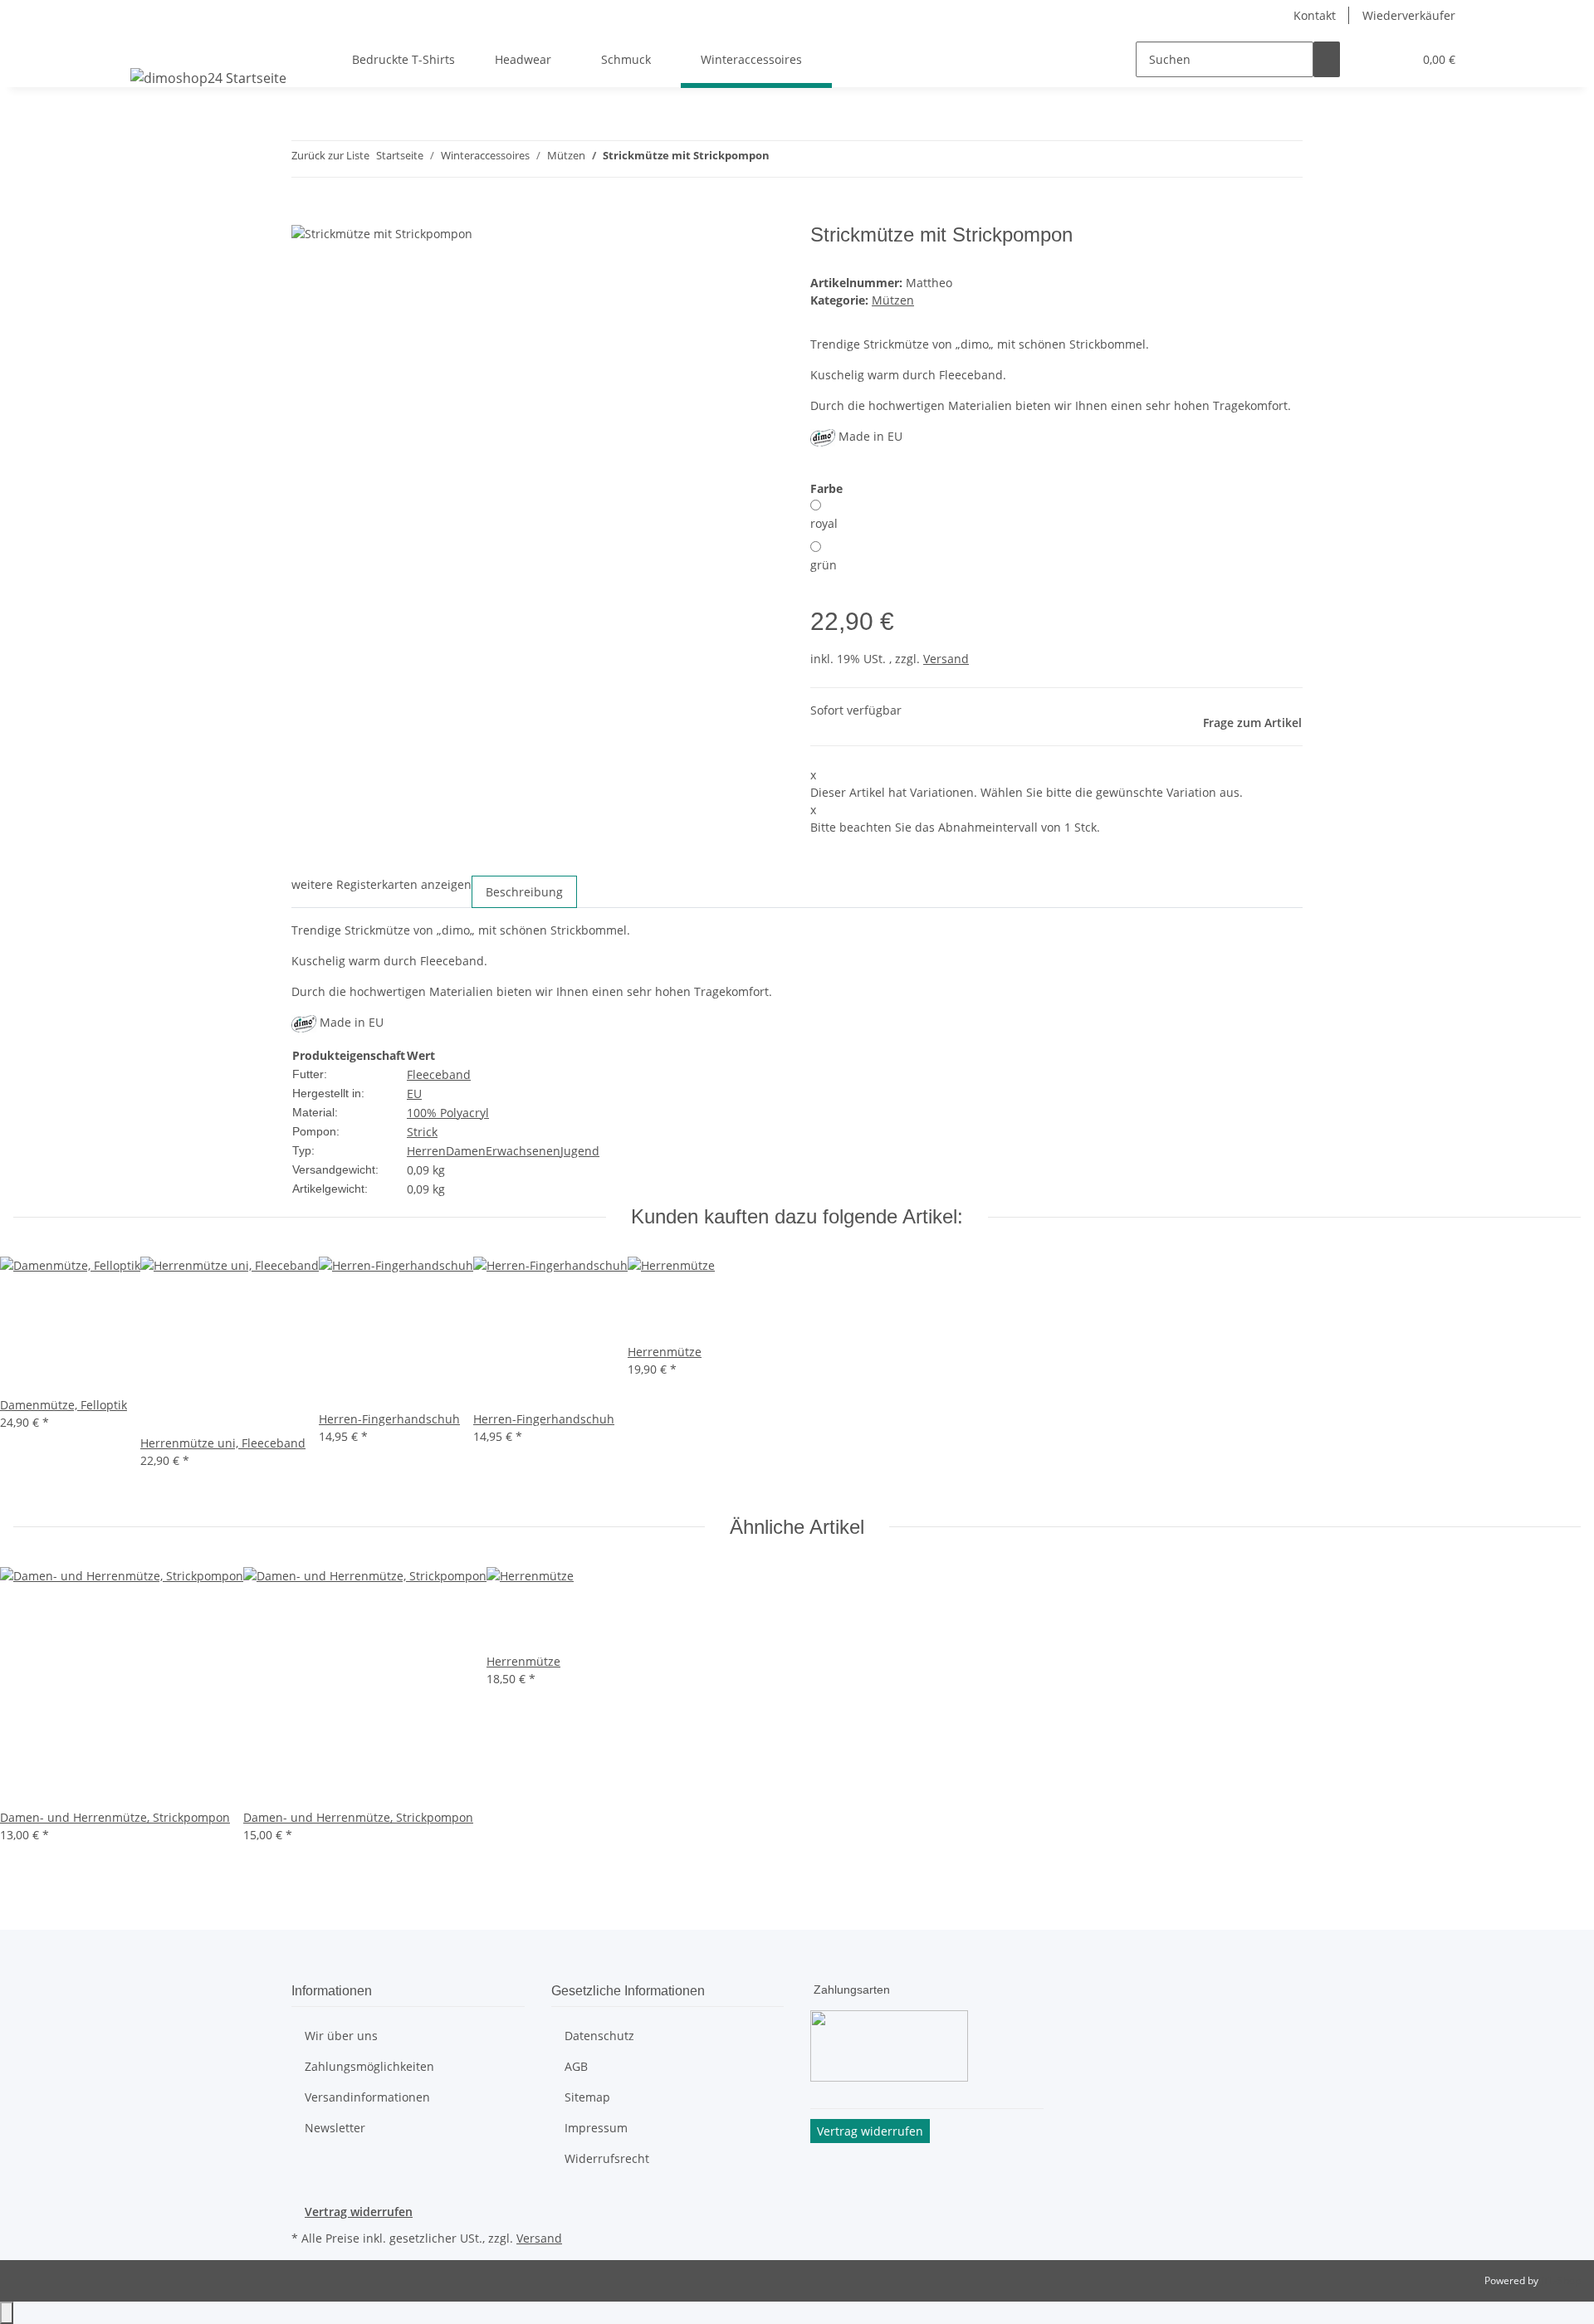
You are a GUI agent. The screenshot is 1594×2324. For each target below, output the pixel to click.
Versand (946, 659)
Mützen (893, 300)
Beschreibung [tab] (524, 892)
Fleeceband (439, 1074)
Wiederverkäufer (1409, 15)
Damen (466, 1151)
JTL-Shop (1561, 2280)
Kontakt (1315, 15)
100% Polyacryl (448, 1113)
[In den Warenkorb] (305, 214)
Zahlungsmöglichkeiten (369, 2066)
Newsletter (335, 2128)
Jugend (580, 1151)
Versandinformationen (367, 2097)
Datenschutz (599, 2036)
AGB (576, 2066)
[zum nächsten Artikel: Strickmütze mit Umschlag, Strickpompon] (813, 159)
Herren (426, 1151)
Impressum (596, 2128)
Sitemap (587, 2097)
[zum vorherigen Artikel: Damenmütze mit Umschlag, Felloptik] (783, 159)
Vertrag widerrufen (359, 2212)
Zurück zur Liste (330, 155)
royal (824, 523)
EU (414, 1094)
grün (824, 565)
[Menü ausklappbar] (146, 45)
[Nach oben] (7, 2313)
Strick (422, 1132)
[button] (1367, 59)
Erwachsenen (523, 1151)
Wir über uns (341, 2036)
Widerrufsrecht (607, 2158)
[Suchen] (1327, 59)
